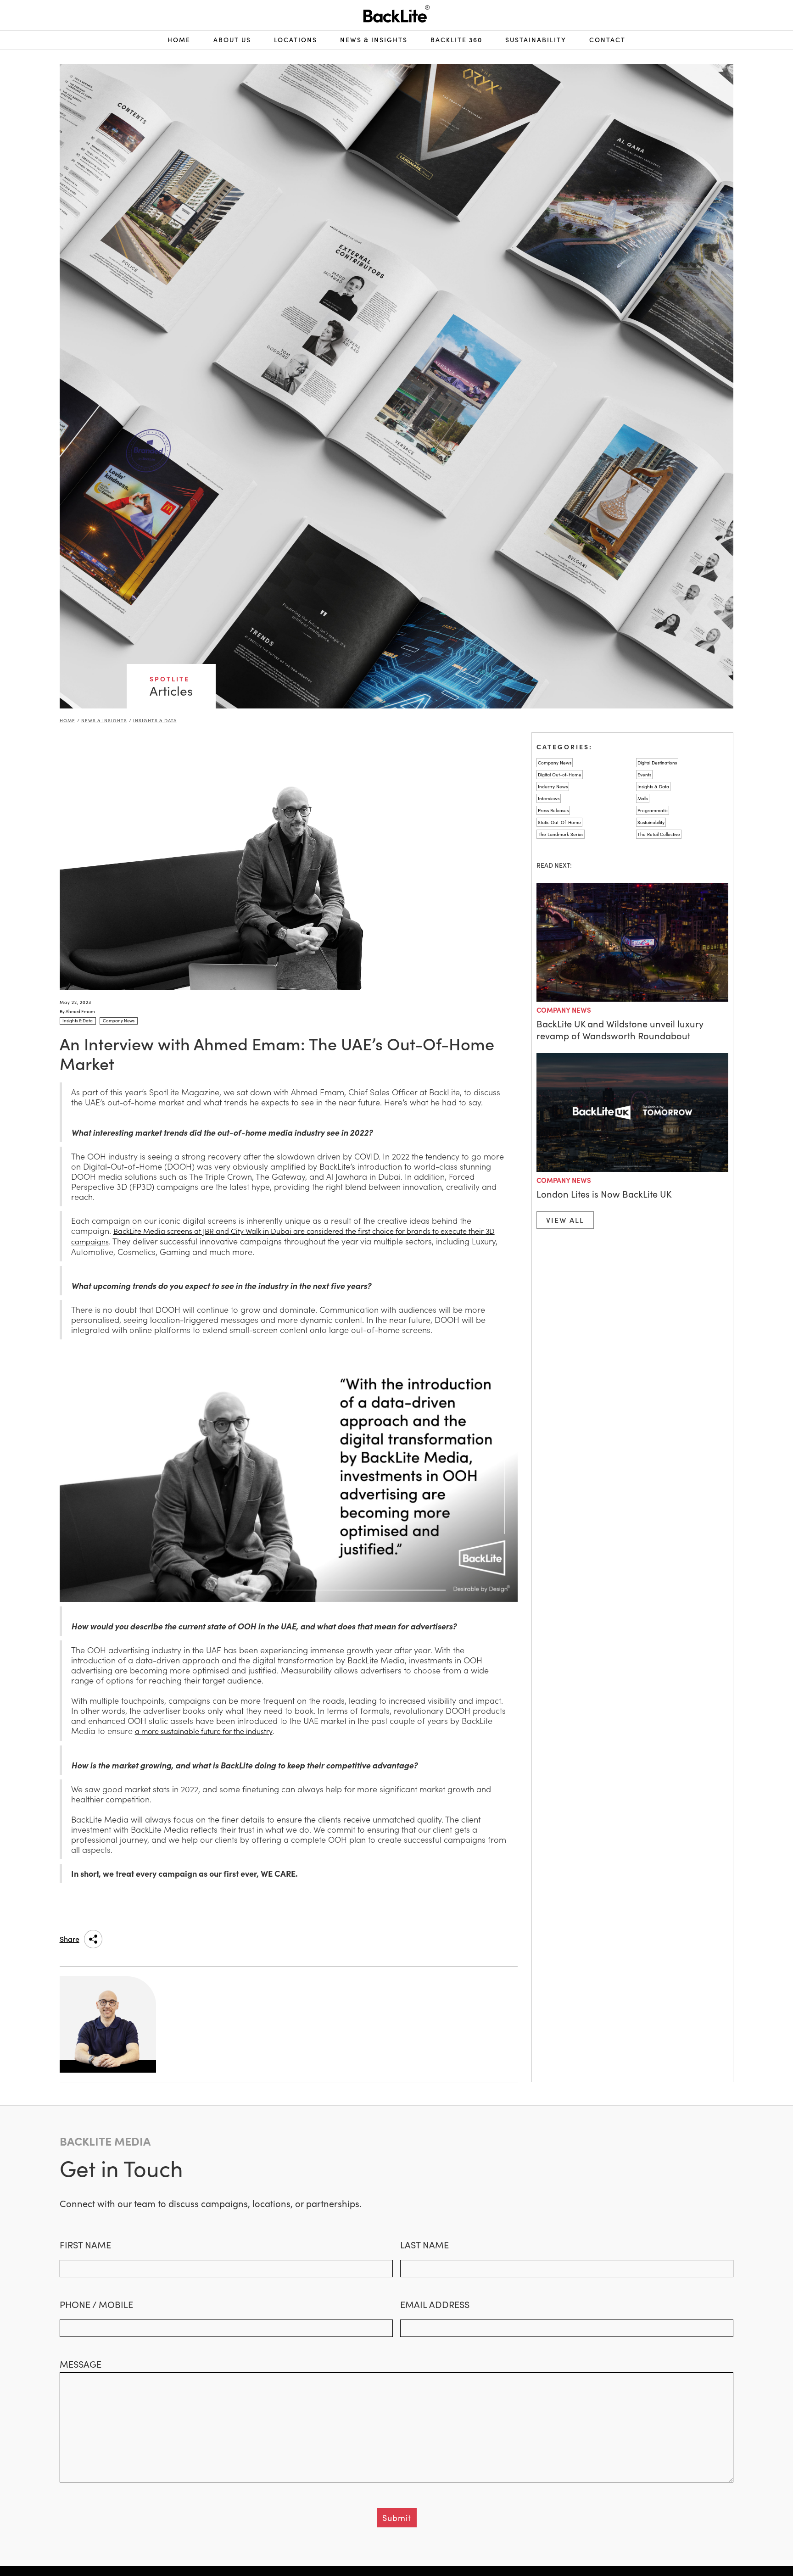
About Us (232, 40)
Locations (296, 40)
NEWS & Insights (374, 40)
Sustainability (536, 40)
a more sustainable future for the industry (204, 1731)
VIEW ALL (565, 1220)
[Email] (196, 1939)
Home (179, 40)
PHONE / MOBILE (96, 2304)
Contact (607, 40)
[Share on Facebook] (151, 1939)
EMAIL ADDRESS (435, 2304)
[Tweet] (173, 1939)
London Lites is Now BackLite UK (604, 1194)
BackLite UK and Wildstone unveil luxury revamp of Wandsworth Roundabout (620, 1030)
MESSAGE (81, 2364)
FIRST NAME (85, 2245)
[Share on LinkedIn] (128, 1939)
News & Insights (104, 720)
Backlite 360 (456, 40)
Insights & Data (155, 720)
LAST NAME (424, 2245)
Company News (564, 1010)
